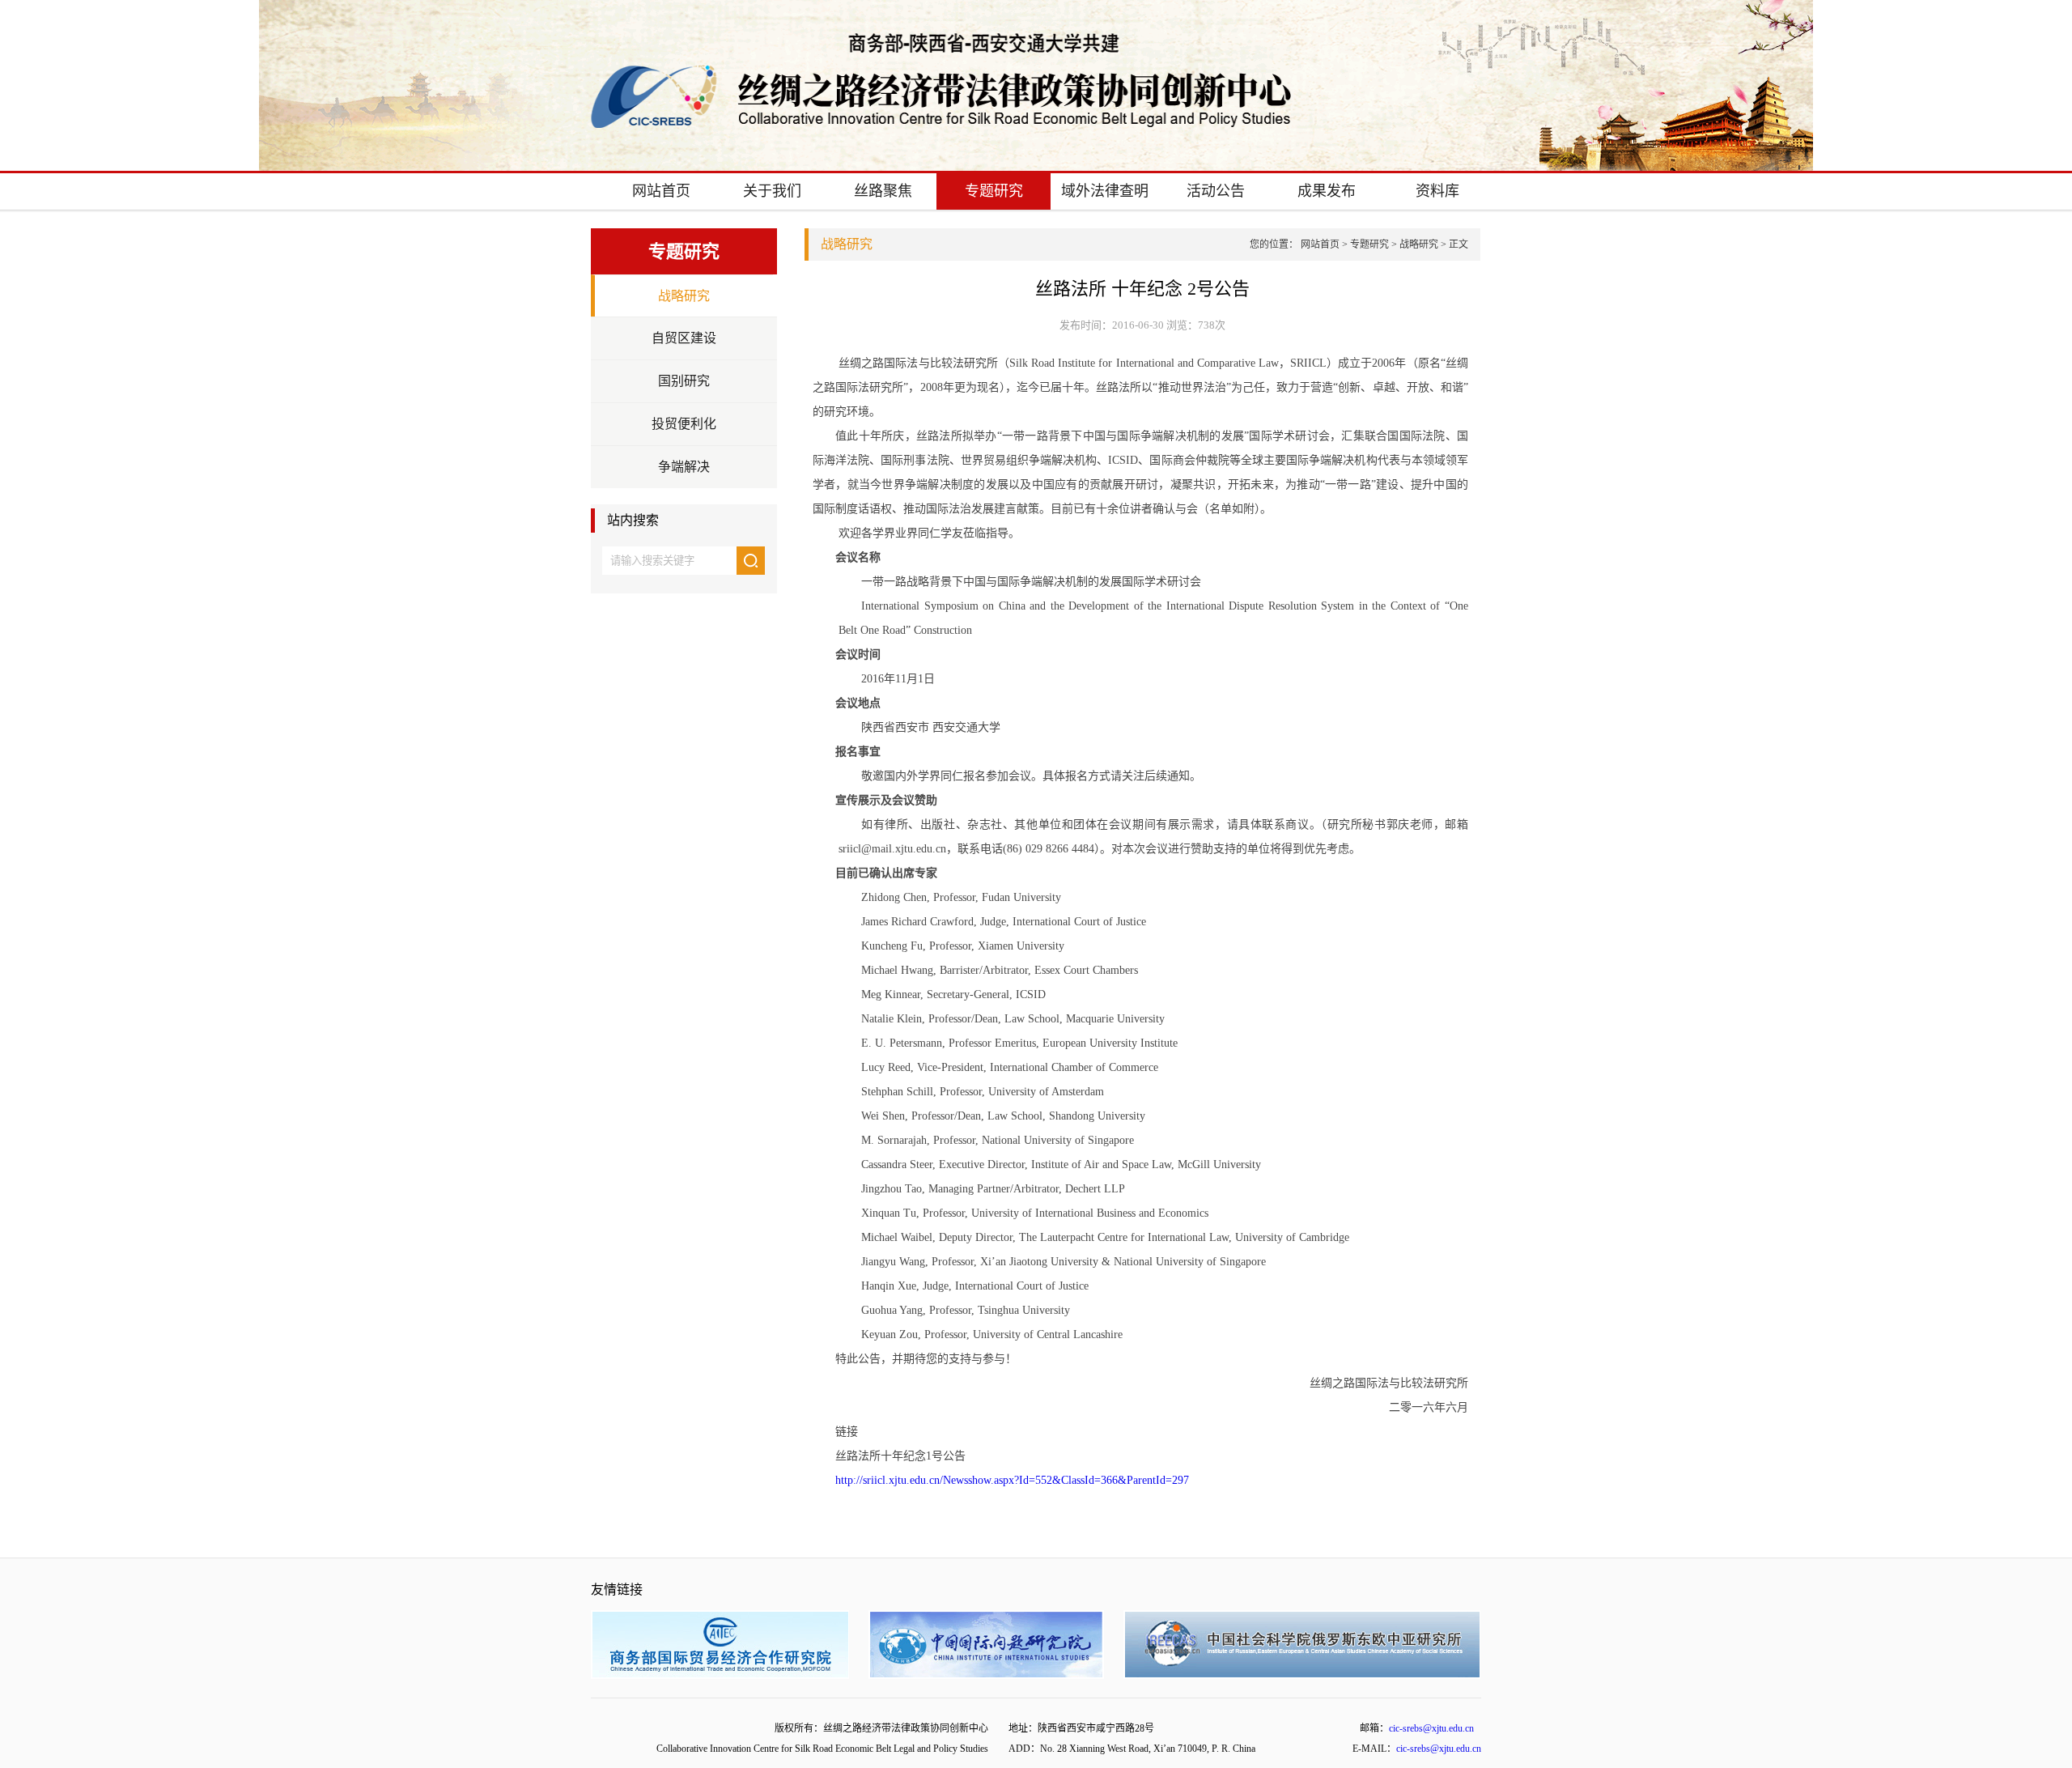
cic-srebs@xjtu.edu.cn (1431, 1728)
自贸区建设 (684, 338)
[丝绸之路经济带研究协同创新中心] (941, 123)
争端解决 (684, 467)
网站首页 (661, 191)
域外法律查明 (1105, 191)
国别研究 (684, 381)
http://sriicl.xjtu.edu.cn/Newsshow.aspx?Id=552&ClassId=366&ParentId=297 (1012, 1480)
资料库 (1437, 191)
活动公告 (1216, 191)
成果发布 (1327, 191)
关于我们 (772, 191)
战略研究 (684, 296)
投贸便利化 (684, 424)
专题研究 (994, 191)
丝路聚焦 (883, 191)
